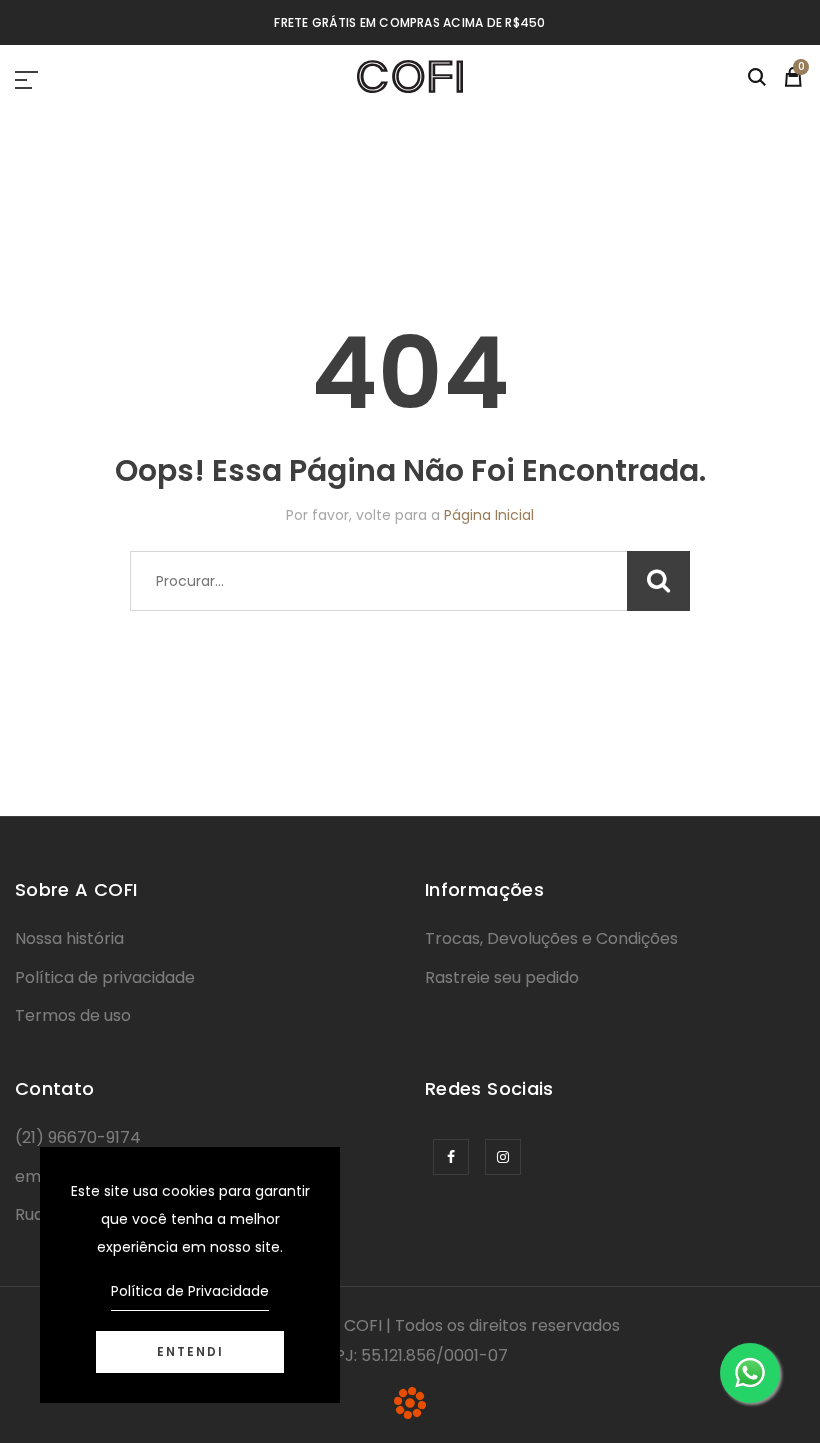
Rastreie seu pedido (502, 977)
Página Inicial (489, 515)
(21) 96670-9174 (78, 1137)
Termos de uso (73, 1015)
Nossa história (69, 938)
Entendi (190, 1351)
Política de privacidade (105, 977)
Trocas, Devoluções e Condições (551, 938)
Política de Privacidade (190, 1291)
